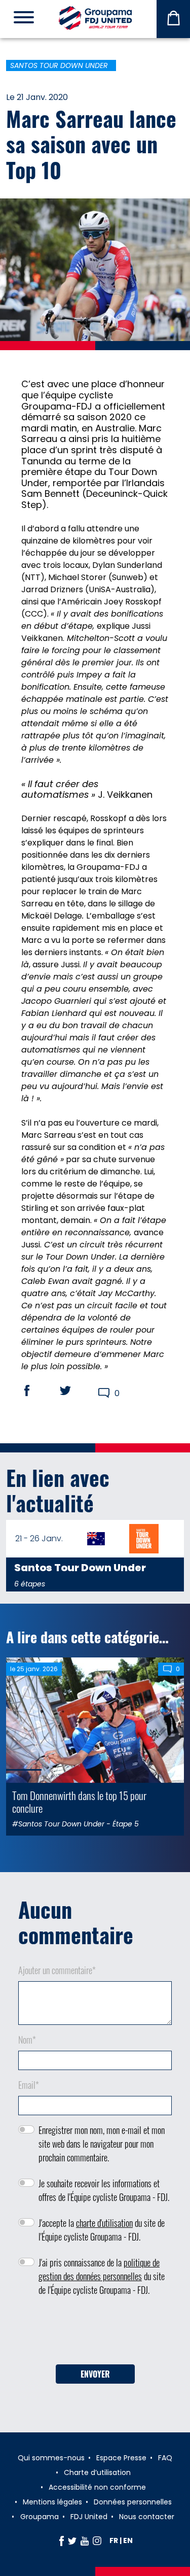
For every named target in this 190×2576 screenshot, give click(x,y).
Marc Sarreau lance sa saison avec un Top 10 (91, 144)
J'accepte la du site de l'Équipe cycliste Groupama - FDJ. (102, 2230)
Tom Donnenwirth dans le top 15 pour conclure (79, 1802)
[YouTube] (85, 2540)
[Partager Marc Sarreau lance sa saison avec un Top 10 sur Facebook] (36, 1391)
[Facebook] (62, 2540)
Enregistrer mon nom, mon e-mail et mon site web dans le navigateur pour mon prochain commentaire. (102, 2144)
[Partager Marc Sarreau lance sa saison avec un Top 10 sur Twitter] (75, 1391)
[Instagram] (97, 2540)
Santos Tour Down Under (59, 65)
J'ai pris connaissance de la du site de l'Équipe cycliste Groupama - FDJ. (102, 2276)
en (128, 2540)
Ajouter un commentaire (57, 1970)
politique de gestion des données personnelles (99, 2269)
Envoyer (95, 2374)
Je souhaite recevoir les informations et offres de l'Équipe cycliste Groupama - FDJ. (104, 2190)
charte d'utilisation (104, 2223)
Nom (27, 2040)
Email (29, 2085)
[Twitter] (72, 2540)
